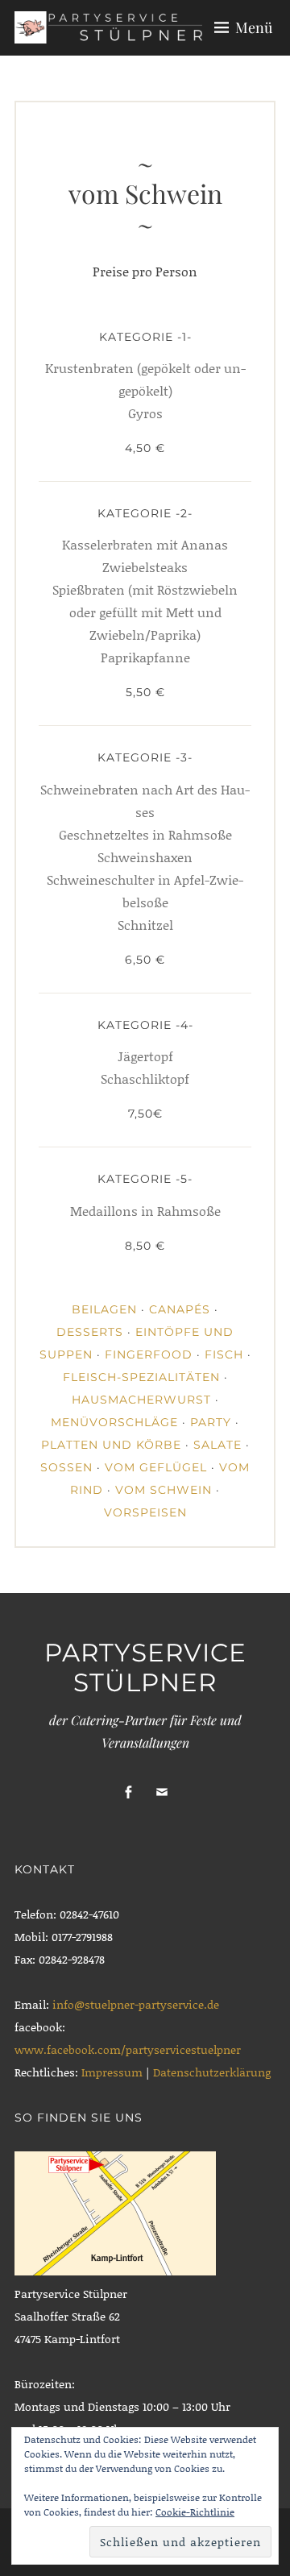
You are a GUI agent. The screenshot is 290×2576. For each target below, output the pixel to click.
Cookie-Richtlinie (195, 2512)
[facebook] (128, 1792)
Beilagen (104, 1309)
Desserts (90, 1332)
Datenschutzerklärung (212, 2072)
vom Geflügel (156, 1467)
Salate (217, 1445)
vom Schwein (164, 1490)
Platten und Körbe (111, 1445)
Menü (254, 27)
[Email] (162, 1792)
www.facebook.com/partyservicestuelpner (128, 2049)
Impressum (114, 2072)
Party (211, 1422)
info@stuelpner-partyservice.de (136, 2004)
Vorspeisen (145, 1512)
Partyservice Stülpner (145, 1668)
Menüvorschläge (114, 1422)
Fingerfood (149, 1354)
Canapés (180, 1309)
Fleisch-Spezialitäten (141, 1377)
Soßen (66, 1467)
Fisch (224, 1354)
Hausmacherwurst (141, 1400)
